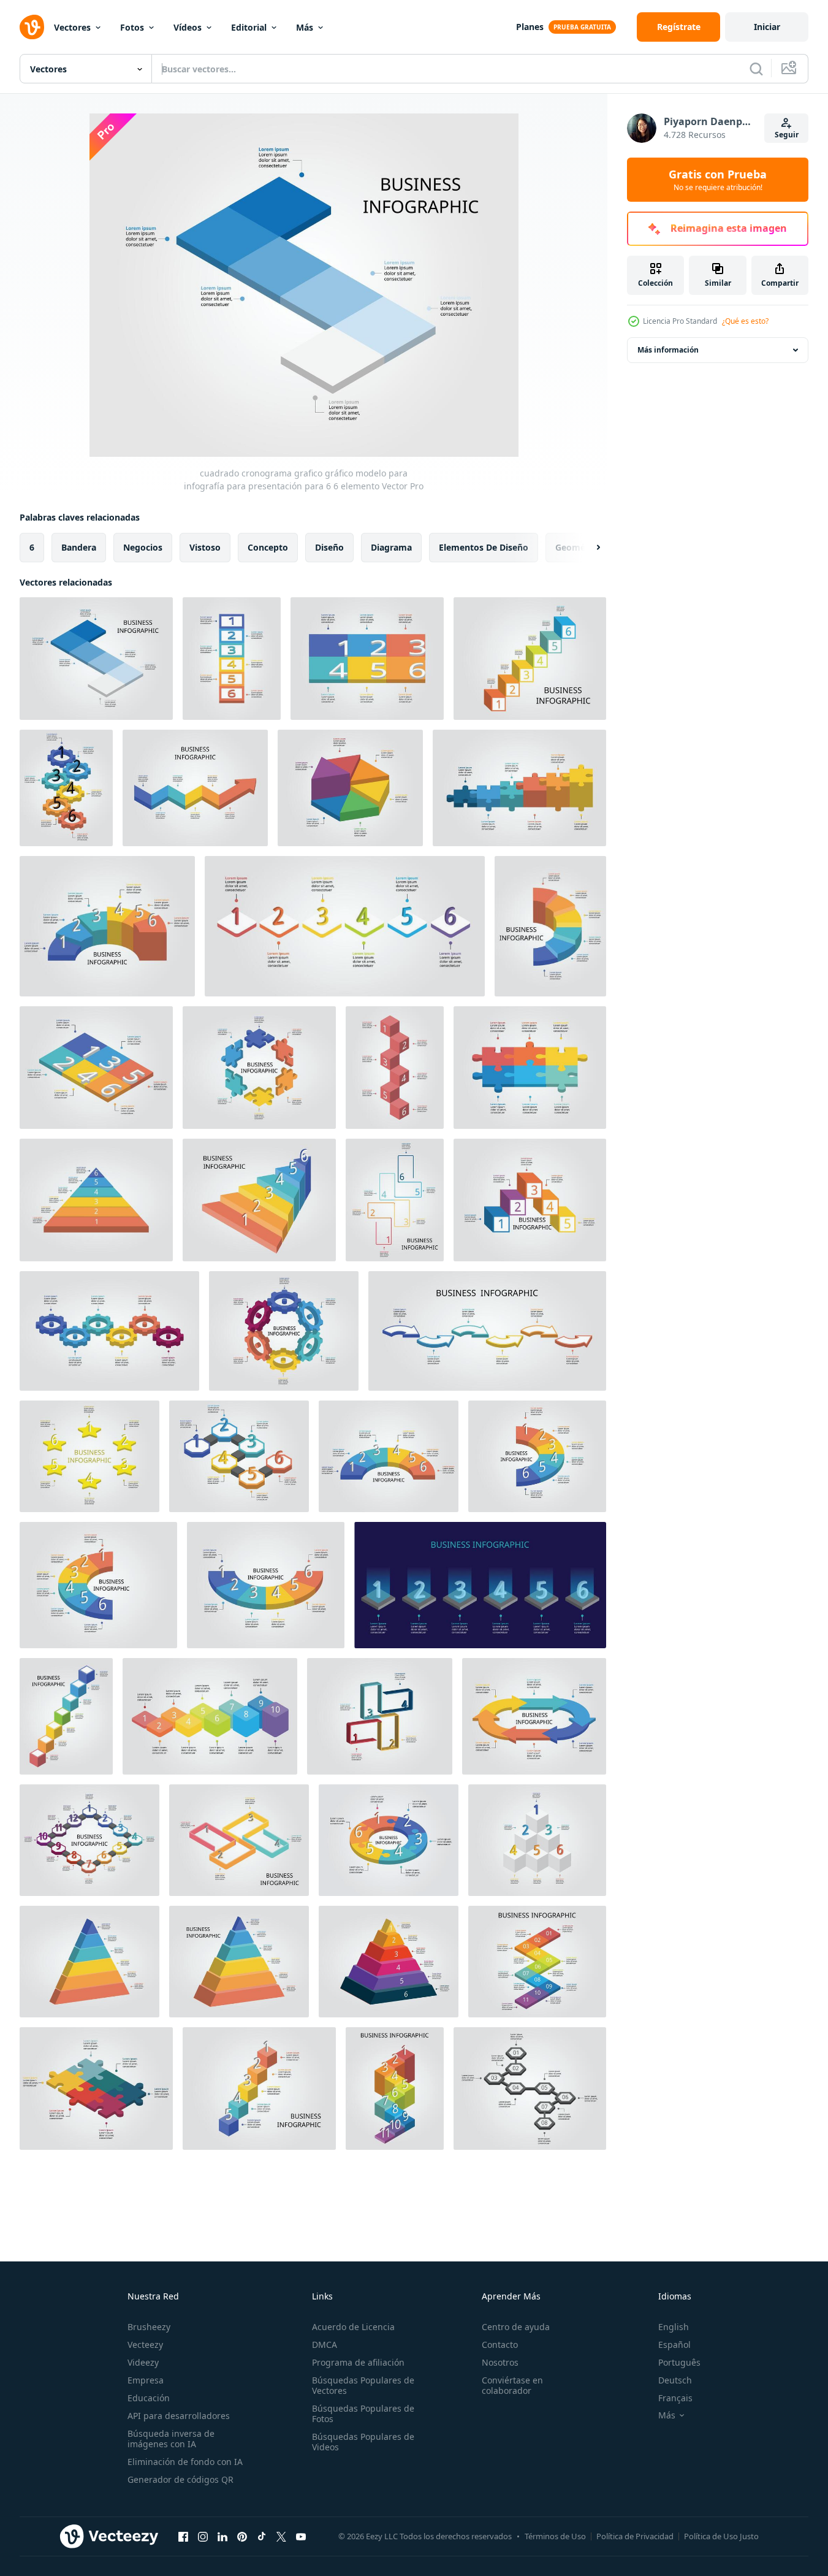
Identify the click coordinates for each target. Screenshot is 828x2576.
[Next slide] (588, 548)
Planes (530, 27)
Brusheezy (149, 2327)
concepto (268, 547)
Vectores (72, 27)
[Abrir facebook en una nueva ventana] (183, 2536)
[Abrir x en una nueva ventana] (281, 2536)
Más (305, 27)
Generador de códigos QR (180, 2479)
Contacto (500, 2345)
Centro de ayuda (516, 2327)
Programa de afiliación (358, 2362)
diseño (329, 547)
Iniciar (767, 27)
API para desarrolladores (179, 2416)
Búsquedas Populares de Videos (363, 2442)
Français (675, 2398)
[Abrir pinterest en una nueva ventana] (242, 2536)
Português (679, 2362)
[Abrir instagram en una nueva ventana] (203, 2536)
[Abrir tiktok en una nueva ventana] (262, 2536)
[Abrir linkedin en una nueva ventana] (222, 2536)
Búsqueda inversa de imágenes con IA (171, 2439)
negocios (143, 547)
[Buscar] (756, 69)
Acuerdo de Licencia (353, 2327)
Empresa (146, 2380)
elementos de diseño (484, 547)
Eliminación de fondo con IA (185, 2462)
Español (674, 2345)
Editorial (249, 27)
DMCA (325, 2345)
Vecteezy (145, 2345)
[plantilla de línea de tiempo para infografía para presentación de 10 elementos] (210, 1716)
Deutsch (675, 2380)
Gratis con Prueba (718, 180)
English (674, 2327)
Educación (149, 2398)
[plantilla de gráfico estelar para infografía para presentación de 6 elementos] (89, 1456)
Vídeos (188, 27)
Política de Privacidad (635, 2536)
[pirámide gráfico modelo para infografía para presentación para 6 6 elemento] (89, 1962)
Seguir (787, 135)
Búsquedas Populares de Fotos (363, 2414)
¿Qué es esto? (745, 321)
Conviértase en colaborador (512, 2385)
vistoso (205, 547)
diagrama (391, 547)
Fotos (132, 27)
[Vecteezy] (32, 27)
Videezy (143, 2362)
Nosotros (500, 2362)
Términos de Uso (555, 2536)
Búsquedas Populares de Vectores (363, 2385)
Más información (668, 350)
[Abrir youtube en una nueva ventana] (301, 2536)
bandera (79, 547)
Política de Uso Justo (721, 2536)
